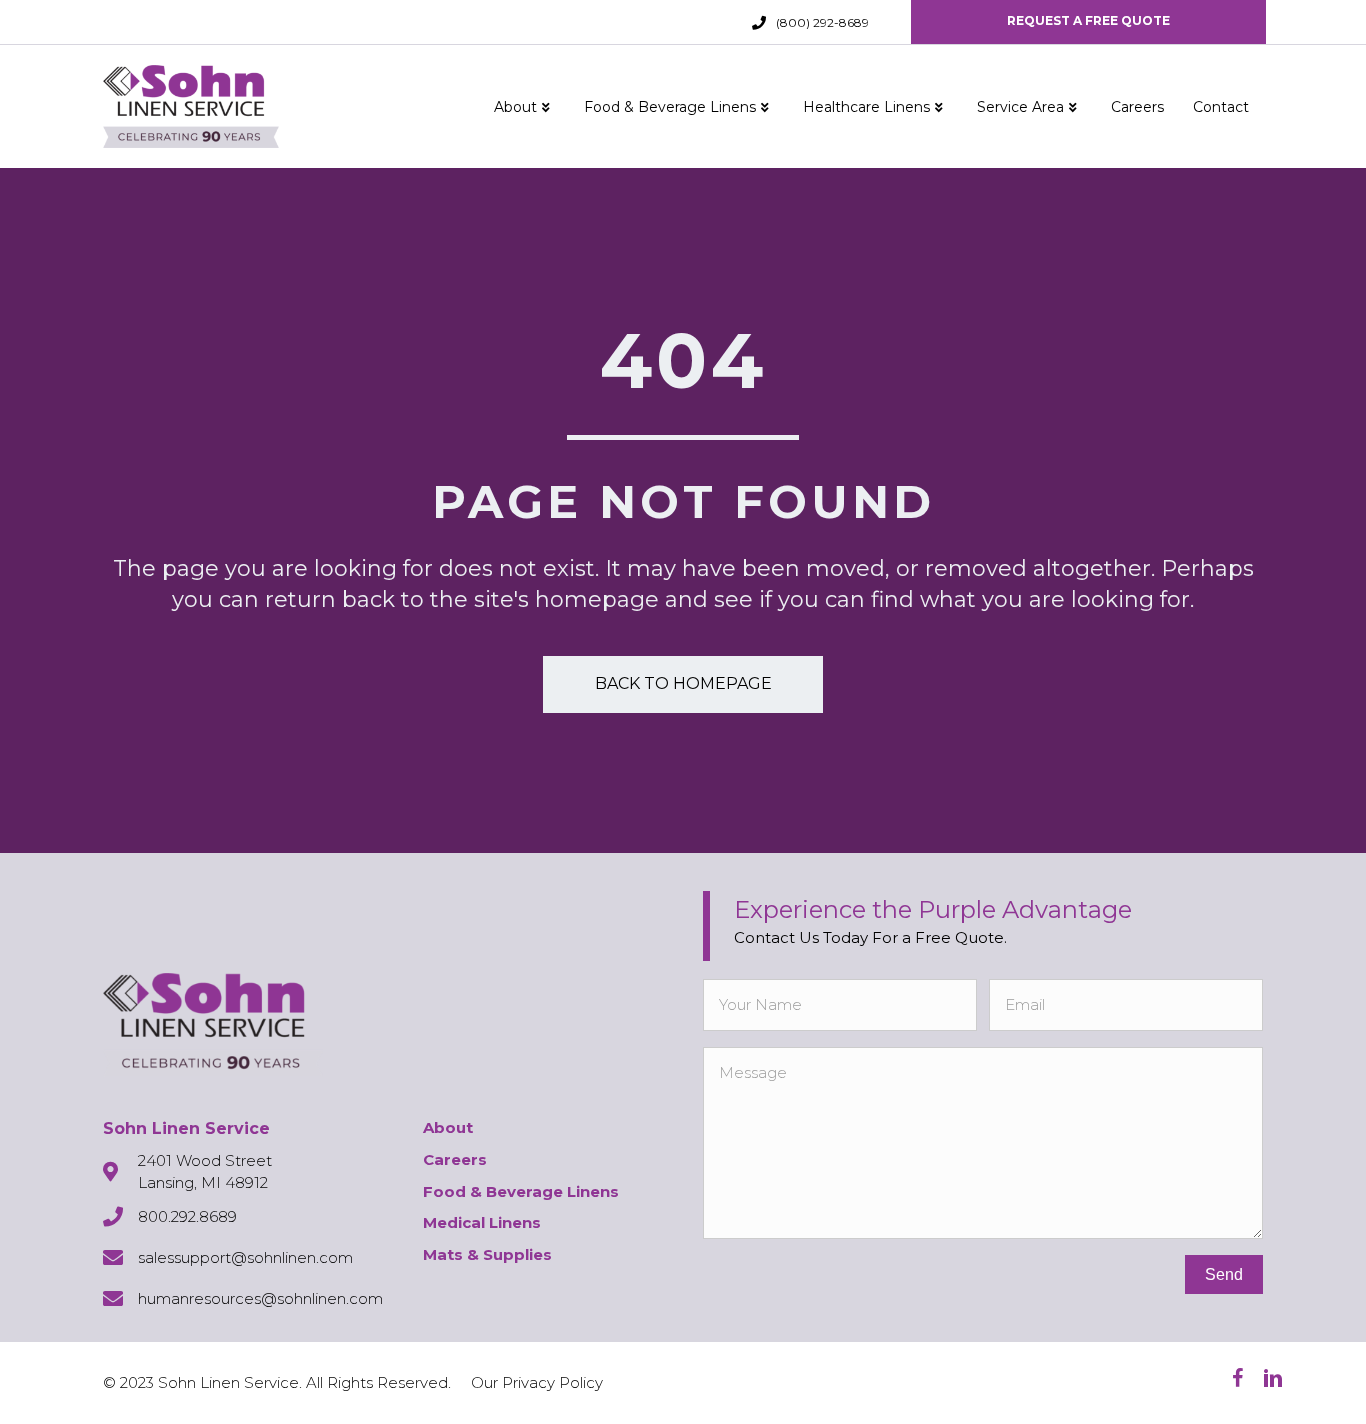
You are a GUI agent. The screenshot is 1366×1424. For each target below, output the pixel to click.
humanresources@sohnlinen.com (260, 1298)
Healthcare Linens (866, 107)
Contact (1221, 107)
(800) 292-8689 (822, 22)
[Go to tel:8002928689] (759, 23)
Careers (1137, 107)
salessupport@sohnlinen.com (245, 1257)
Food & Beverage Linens (670, 107)
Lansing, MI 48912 (203, 1182)
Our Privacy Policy (537, 1382)
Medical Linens (482, 1222)
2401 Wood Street (205, 1160)
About (515, 107)
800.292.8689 (187, 1216)
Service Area (1020, 107)
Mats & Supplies (487, 1254)
